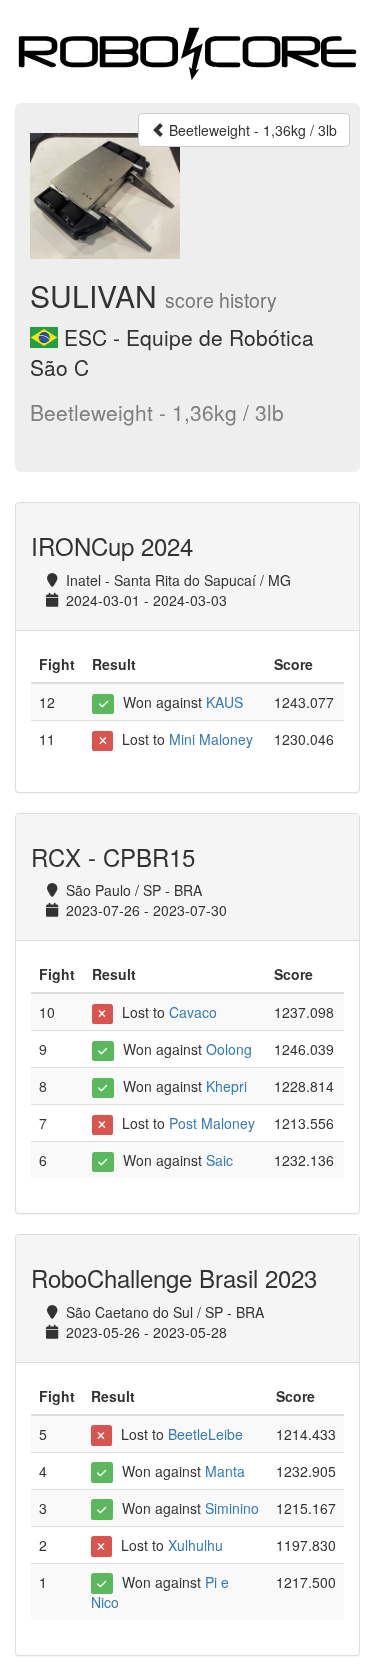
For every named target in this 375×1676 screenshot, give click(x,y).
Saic (219, 1160)
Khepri (226, 1086)
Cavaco (193, 1012)
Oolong (229, 1049)
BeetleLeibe (205, 1434)
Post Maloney (212, 1123)
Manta (225, 1471)
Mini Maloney (211, 739)
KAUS (224, 702)
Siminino (232, 1508)
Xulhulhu (195, 1545)
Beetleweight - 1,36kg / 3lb (251, 130)
